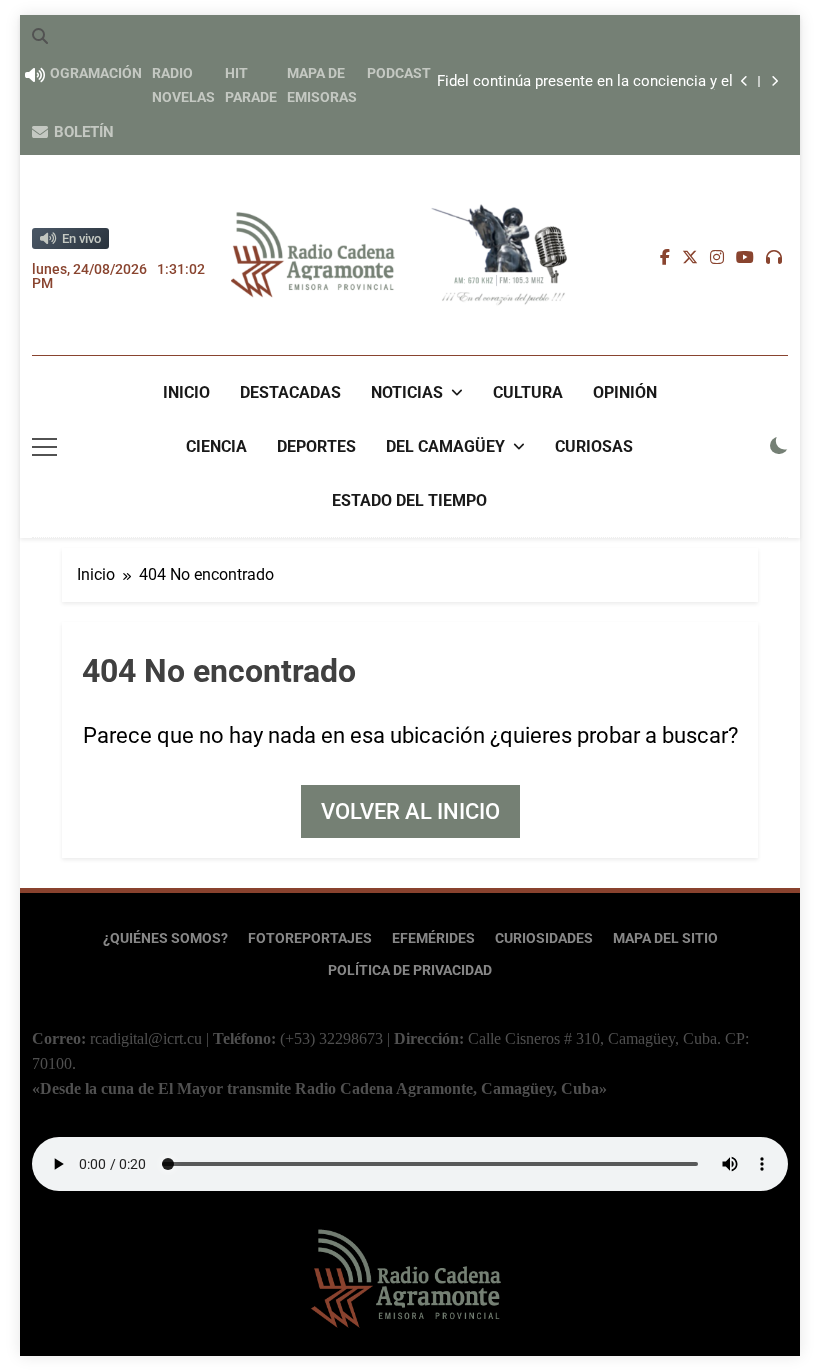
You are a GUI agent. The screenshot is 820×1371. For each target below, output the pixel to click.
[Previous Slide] (744, 81)
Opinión (625, 392)
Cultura (528, 392)
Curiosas (594, 446)
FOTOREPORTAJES (310, 938)
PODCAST (399, 73)
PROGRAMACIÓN (87, 73)
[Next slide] (774, 81)
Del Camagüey (445, 446)
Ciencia (216, 446)
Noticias (407, 392)
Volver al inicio (410, 811)
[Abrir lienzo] (44, 447)
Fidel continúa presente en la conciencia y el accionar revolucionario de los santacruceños (580, 82)
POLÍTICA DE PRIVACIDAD (410, 970)
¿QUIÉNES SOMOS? (165, 938)
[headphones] (774, 258)
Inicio (186, 392)
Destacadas (290, 392)
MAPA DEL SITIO (665, 938)
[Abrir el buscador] (40, 36)
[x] (690, 258)
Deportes (316, 446)
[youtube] (745, 258)
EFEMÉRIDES (433, 938)
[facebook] (665, 258)
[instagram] (717, 258)
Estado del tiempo (409, 500)
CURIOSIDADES (544, 938)
